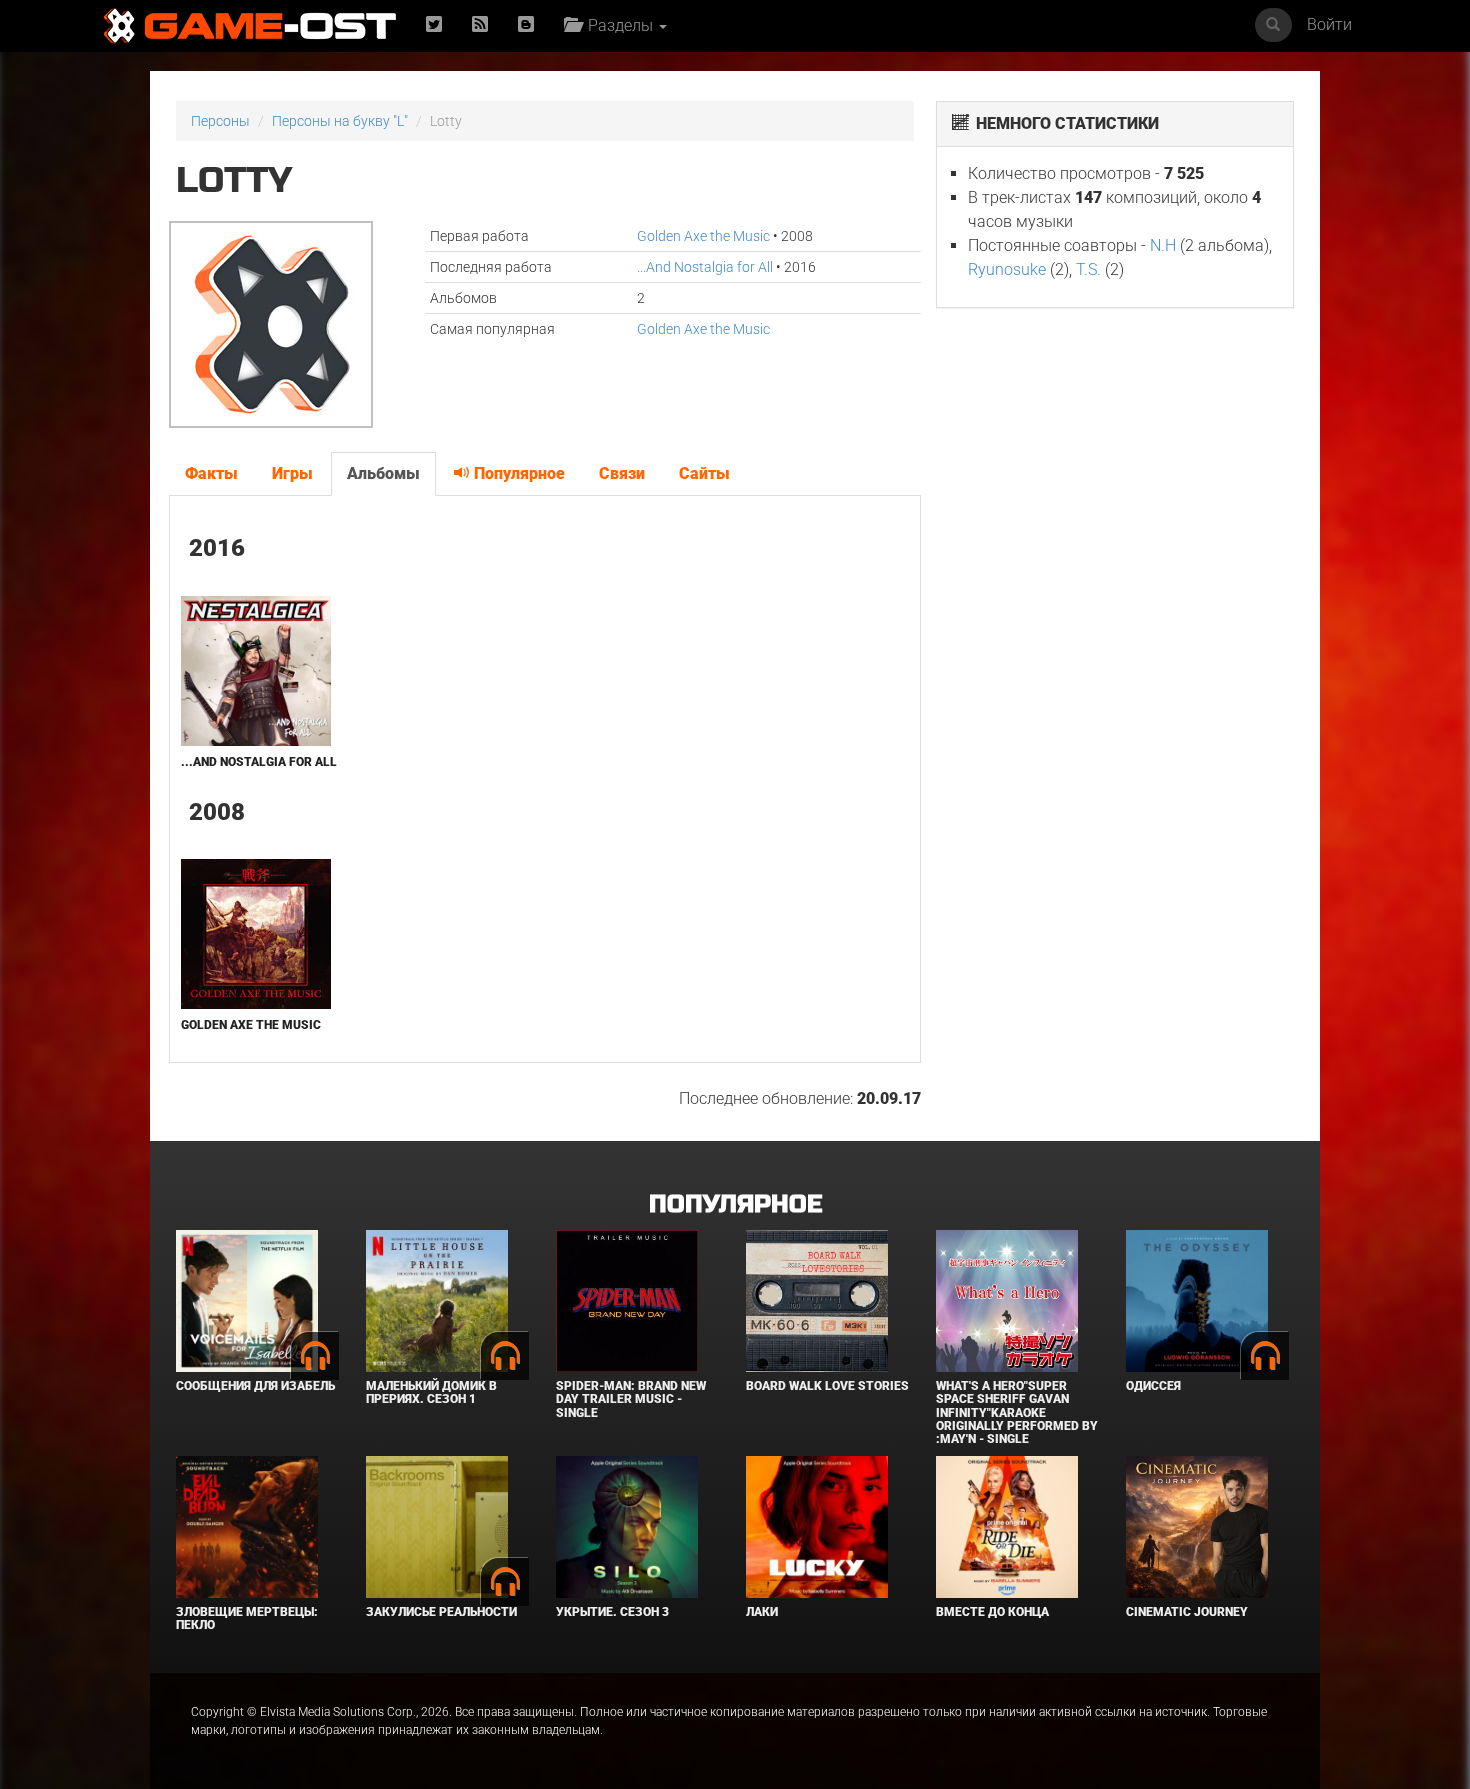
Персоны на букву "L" (340, 121)
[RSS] (480, 25)
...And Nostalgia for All (705, 267)
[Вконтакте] (526, 25)
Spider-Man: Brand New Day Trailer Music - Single (631, 1399)
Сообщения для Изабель (255, 1386)
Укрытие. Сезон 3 (612, 1612)
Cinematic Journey (1187, 1612)
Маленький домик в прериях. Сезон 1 (431, 1392)
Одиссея (1153, 1386)
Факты (211, 473)
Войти (1329, 24)
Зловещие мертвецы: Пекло (247, 1618)
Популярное (517, 473)
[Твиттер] (434, 25)
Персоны (220, 121)
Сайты (704, 473)
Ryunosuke (1007, 269)
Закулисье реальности (441, 1612)
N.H (1163, 245)
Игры (292, 473)
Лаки (762, 1612)
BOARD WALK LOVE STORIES (827, 1386)
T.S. (1088, 269)
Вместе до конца (992, 1612)
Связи (622, 473)
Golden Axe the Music (703, 236)
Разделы (618, 25)
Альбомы (383, 473)
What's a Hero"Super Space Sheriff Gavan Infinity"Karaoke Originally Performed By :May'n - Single (1017, 1412)
